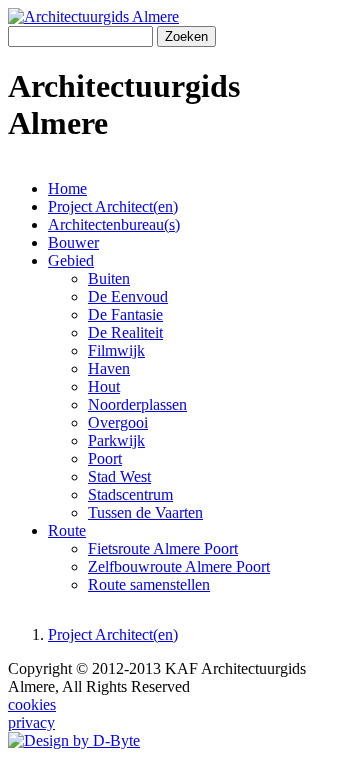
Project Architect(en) (113, 206)
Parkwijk (116, 440)
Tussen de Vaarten (145, 512)
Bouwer (73, 242)
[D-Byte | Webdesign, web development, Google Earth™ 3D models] (74, 740)
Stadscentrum (130, 494)
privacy (31, 722)
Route (67, 530)
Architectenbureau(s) (114, 224)
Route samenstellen (149, 584)
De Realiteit (125, 332)
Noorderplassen (137, 404)
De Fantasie (125, 314)
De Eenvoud (128, 296)
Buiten (109, 278)
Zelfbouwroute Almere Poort (179, 566)
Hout (104, 386)
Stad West (119, 476)
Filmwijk (116, 350)
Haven (109, 368)
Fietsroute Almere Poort (163, 548)
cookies (32, 704)
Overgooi (118, 422)
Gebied (71, 260)
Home (67, 188)
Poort (105, 458)
